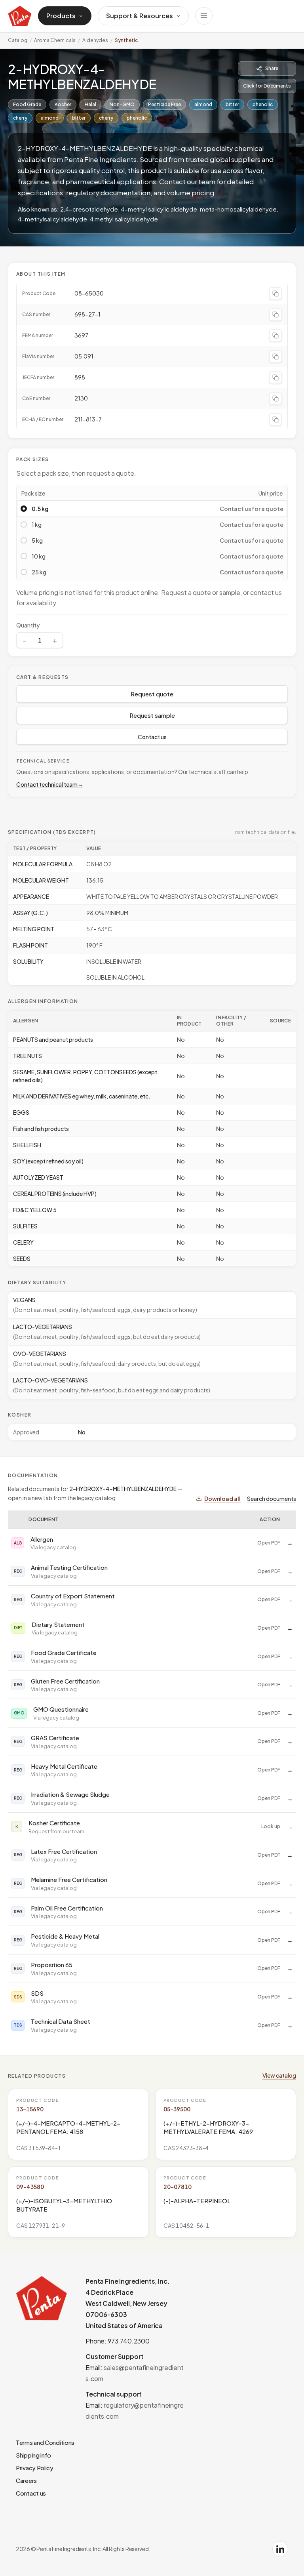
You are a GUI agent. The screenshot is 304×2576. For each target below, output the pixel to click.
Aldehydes (95, 40)
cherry (20, 118)
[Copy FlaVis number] (275, 357)
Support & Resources (140, 16)
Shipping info (33, 2455)
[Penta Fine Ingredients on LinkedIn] (280, 2549)
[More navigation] (204, 16)
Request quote (152, 694)
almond (203, 104)
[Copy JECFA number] (275, 378)
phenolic (263, 104)
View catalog (279, 2075)
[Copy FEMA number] (275, 336)
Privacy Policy (35, 2468)
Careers (26, 2480)
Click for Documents (267, 86)
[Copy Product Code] (275, 294)
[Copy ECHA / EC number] (275, 419)
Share (272, 68)
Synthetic (126, 40)
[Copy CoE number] (275, 399)
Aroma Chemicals (55, 40)
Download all (222, 1499)
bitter (232, 104)
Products (61, 16)
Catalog (18, 40)
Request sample (152, 715)
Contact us (152, 737)
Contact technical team (50, 784)
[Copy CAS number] (275, 315)
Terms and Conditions (45, 2442)
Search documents (272, 1499)
